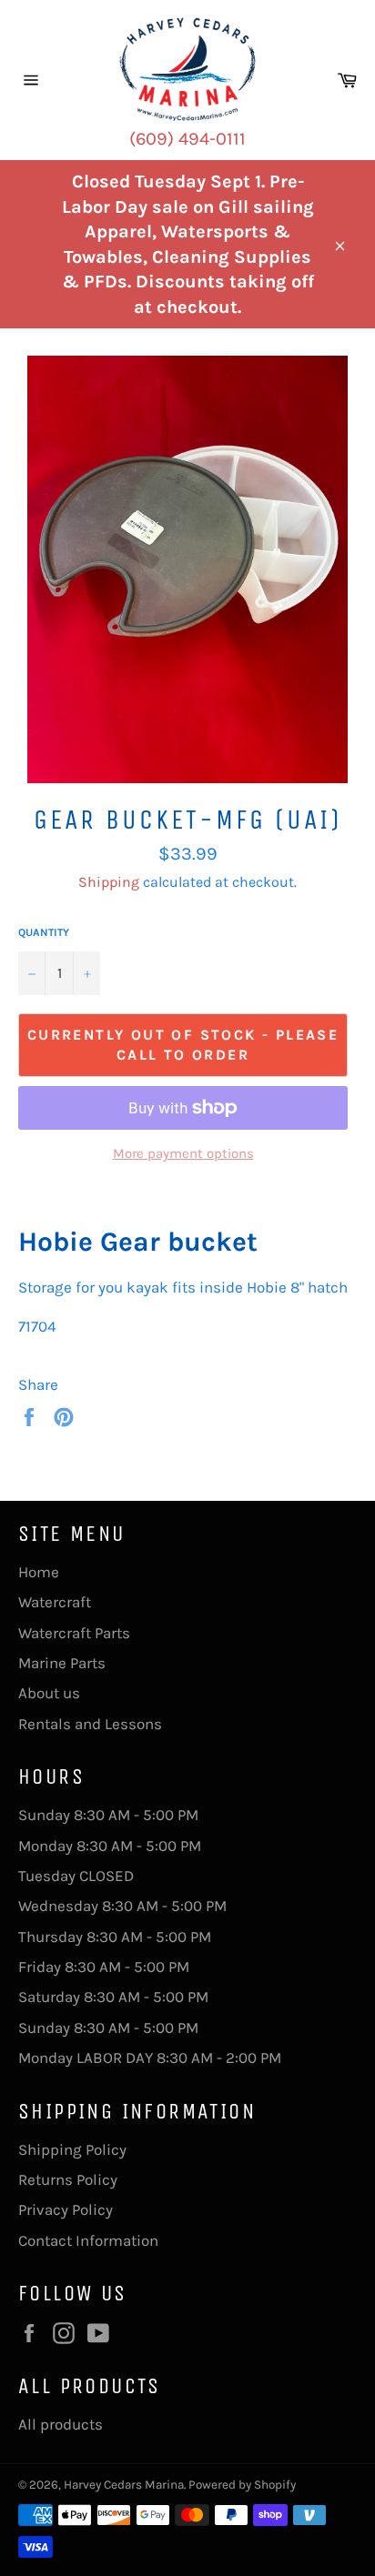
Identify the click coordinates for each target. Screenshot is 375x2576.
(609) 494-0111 (187, 139)
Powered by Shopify (242, 2485)
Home (39, 1572)
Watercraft (55, 1602)
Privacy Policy (66, 2209)
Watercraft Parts (74, 1633)
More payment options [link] (183, 1153)
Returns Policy (68, 2179)
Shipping (109, 882)
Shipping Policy (72, 2149)
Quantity (44, 932)
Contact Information (88, 2240)
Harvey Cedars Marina (124, 2485)
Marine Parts (62, 1663)
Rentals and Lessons (90, 1724)
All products (61, 2424)
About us (49, 1693)
